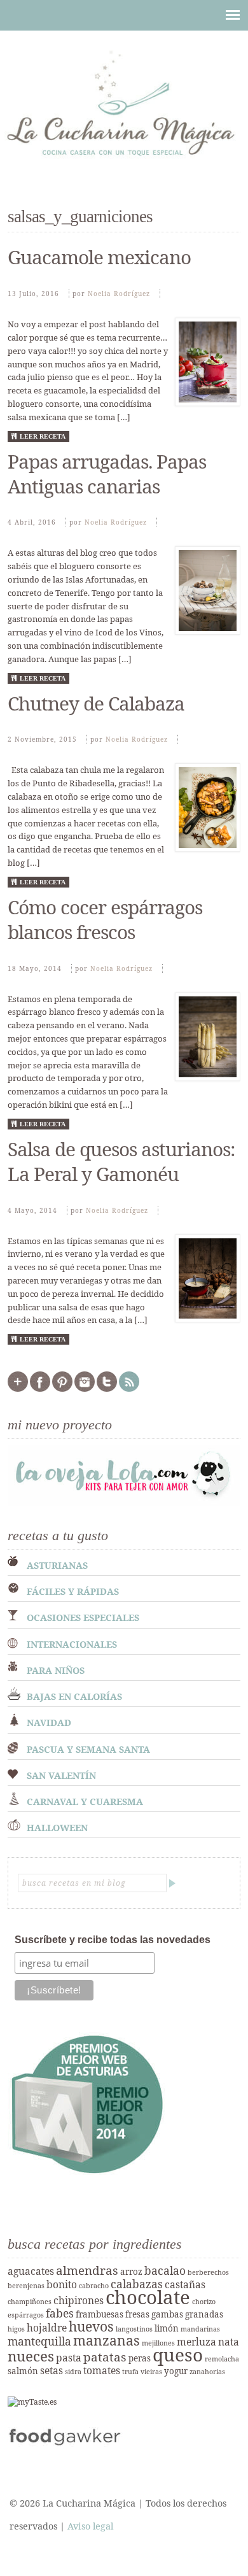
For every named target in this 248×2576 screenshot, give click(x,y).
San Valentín (61, 1775)
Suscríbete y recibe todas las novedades (113, 1940)
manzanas (107, 2340)
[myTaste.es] (32, 2402)
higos (16, 2329)
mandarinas (200, 2329)
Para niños (56, 1670)
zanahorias (207, 2372)
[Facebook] (40, 1389)
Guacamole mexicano (99, 257)
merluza (196, 2342)
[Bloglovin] (18, 1389)
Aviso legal (90, 2526)
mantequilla (39, 2341)
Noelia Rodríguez (119, 294)
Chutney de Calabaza (96, 703)
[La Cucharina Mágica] (124, 162)
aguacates (31, 2271)
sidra (73, 2372)
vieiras (151, 2372)
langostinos (134, 2329)
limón (167, 2328)
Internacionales (72, 1644)
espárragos (26, 2315)
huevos (91, 2326)
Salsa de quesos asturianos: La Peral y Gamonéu (121, 1161)
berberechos (208, 2272)
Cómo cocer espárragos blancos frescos (105, 919)
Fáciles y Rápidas (73, 1591)
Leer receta (43, 436)
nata (229, 2342)
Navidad (49, 1723)
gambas (167, 2314)
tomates (102, 2370)
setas (52, 2370)
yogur (176, 2371)
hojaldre (47, 2328)
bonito (62, 2284)
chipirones (79, 2300)
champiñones (30, 2302)
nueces (31, 2356)
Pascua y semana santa (88, 1749)
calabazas (137, 2284)
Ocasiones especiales (83, 1617)
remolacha (222, 2359)
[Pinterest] (62, 1389)
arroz (131, 2272)
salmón (23, 2371)
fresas (137, 2314)
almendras (87, 2270)
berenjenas (26, 2286)
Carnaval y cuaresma (85, 1801)
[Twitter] (107, 1389)
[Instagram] (85, 1389)
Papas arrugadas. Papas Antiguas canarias (107, 474)
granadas (204, 2314)
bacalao (165, 2270)
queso (178, 2354)
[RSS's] (129, 1389)
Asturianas (57, 1565)
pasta (69, 2358)
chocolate (148, 2297)
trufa (130, 2372)
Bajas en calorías (74, 1696)
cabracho (94, 2286)
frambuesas (100, 2314)
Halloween (57, 1828)
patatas (105, 2357)
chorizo (204, 2302)
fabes (60, 2313)
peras (140, 2358)
